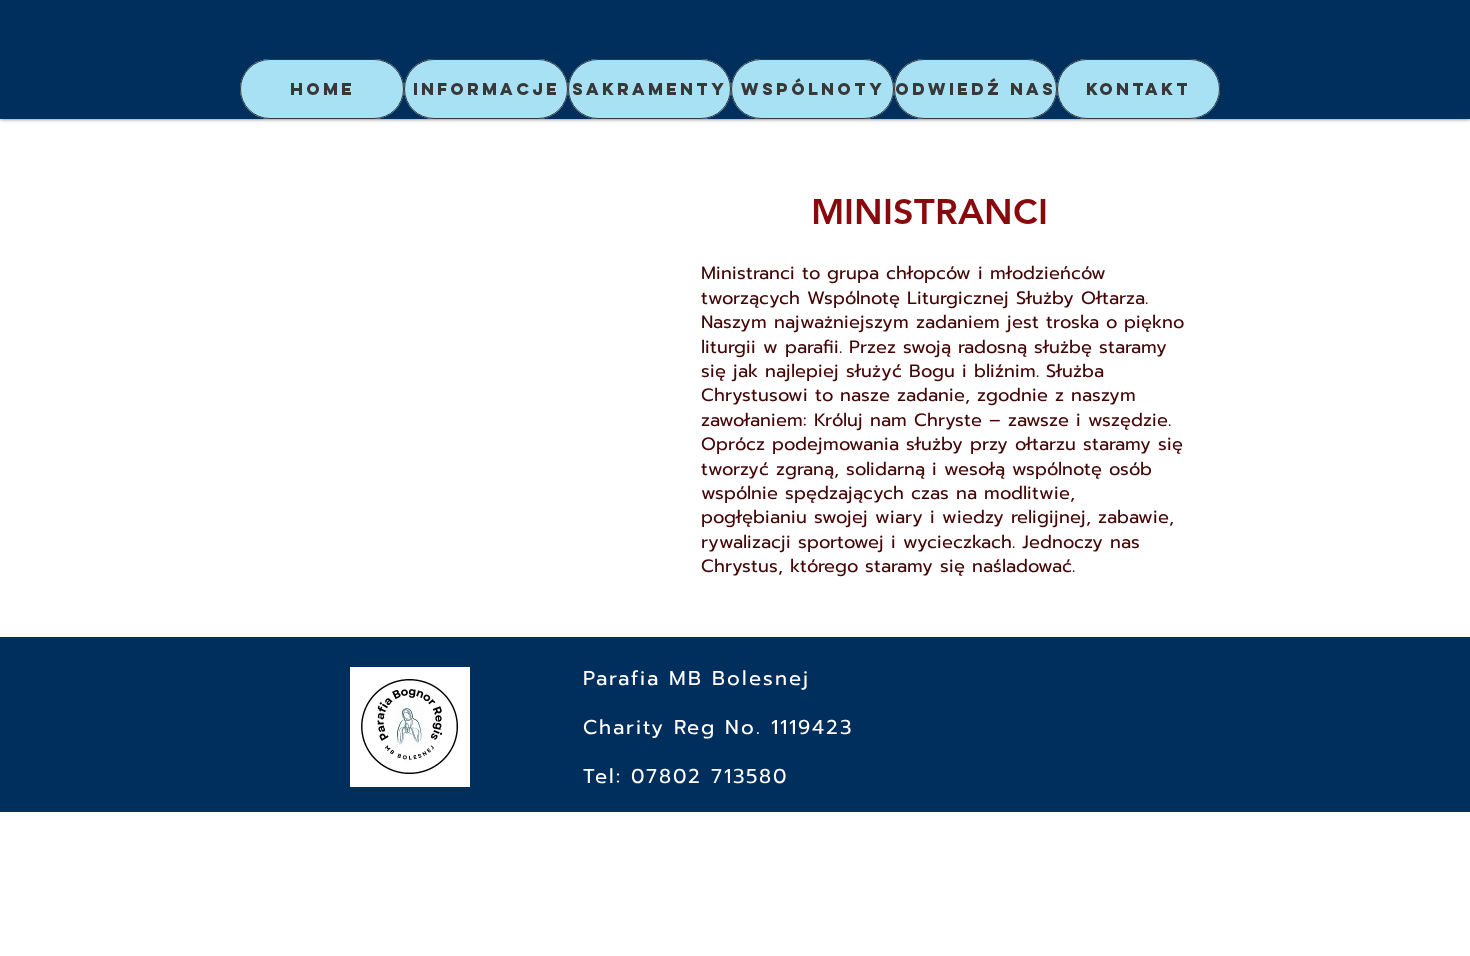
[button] (486, 89)
